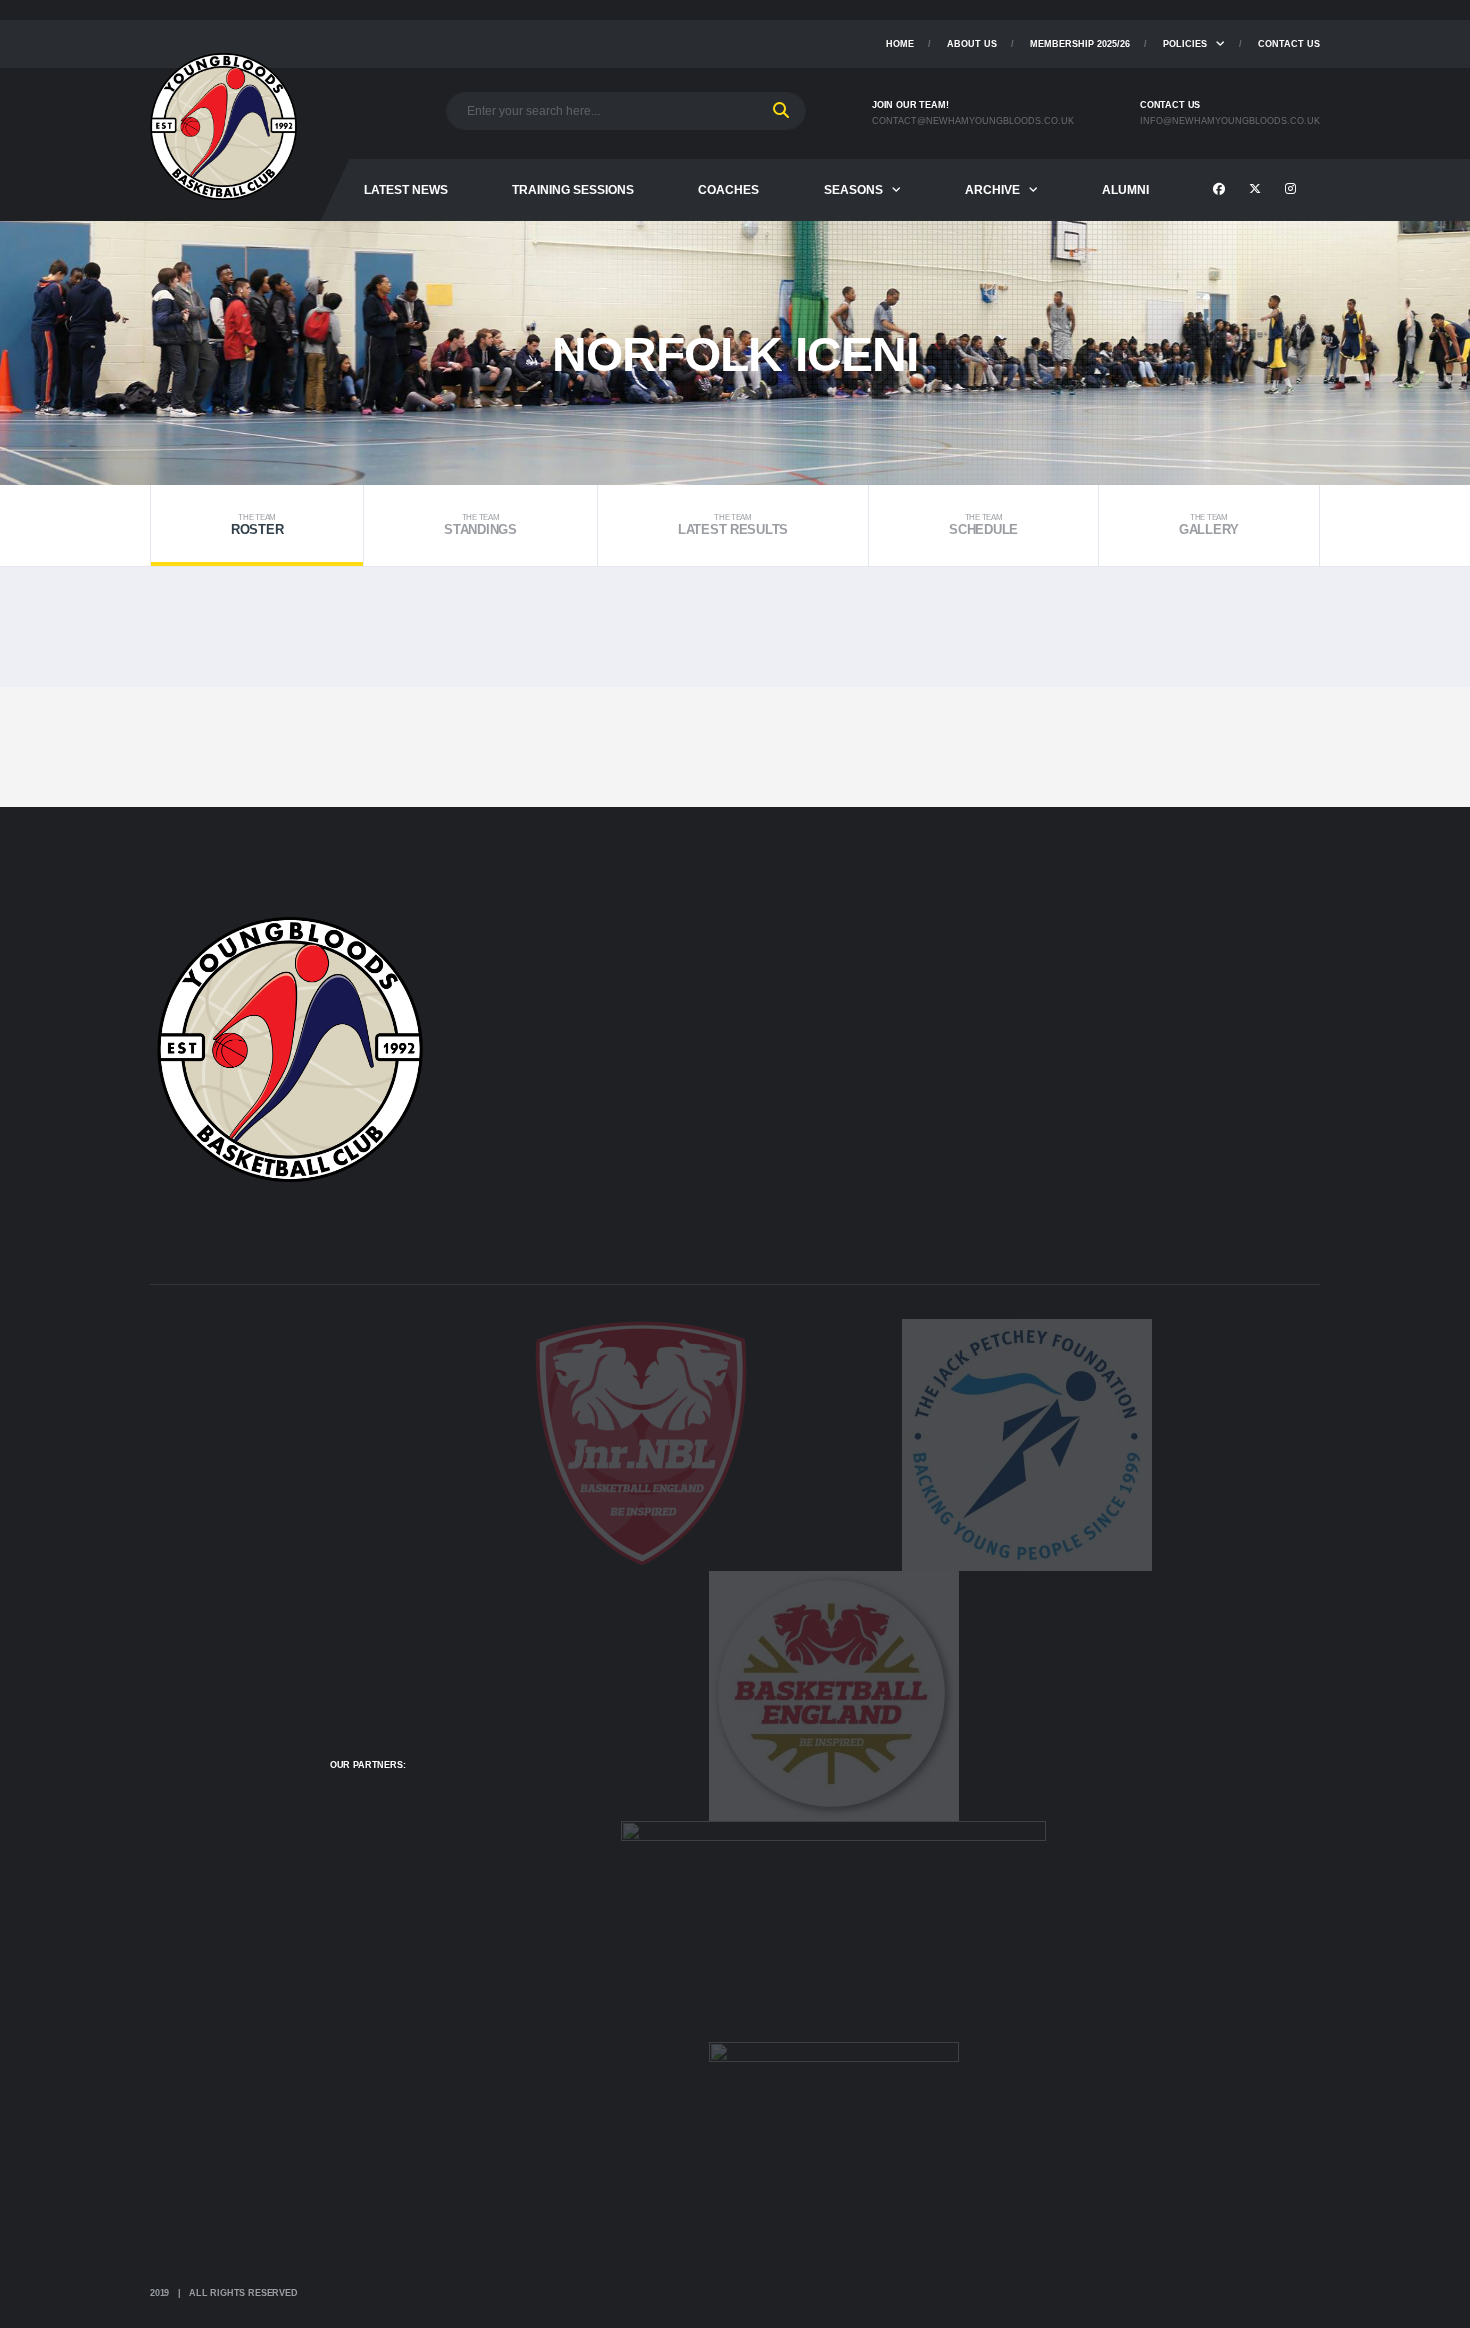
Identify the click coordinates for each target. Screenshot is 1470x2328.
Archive (992, 190)
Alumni (1125, 190)
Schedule (983, 525)
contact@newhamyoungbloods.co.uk (973, 121)
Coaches (728, 190)
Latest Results (733, 525)
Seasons (853, 190)
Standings (480, 525)
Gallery (1209, 525)
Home (900, 44)
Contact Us (1289, 44)
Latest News (406, 190)
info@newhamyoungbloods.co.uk (1230, 121)
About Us (972, 44)
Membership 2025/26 (1080, 44)
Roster (257, 525)
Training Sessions (573, 190)
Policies (1185, 44)
